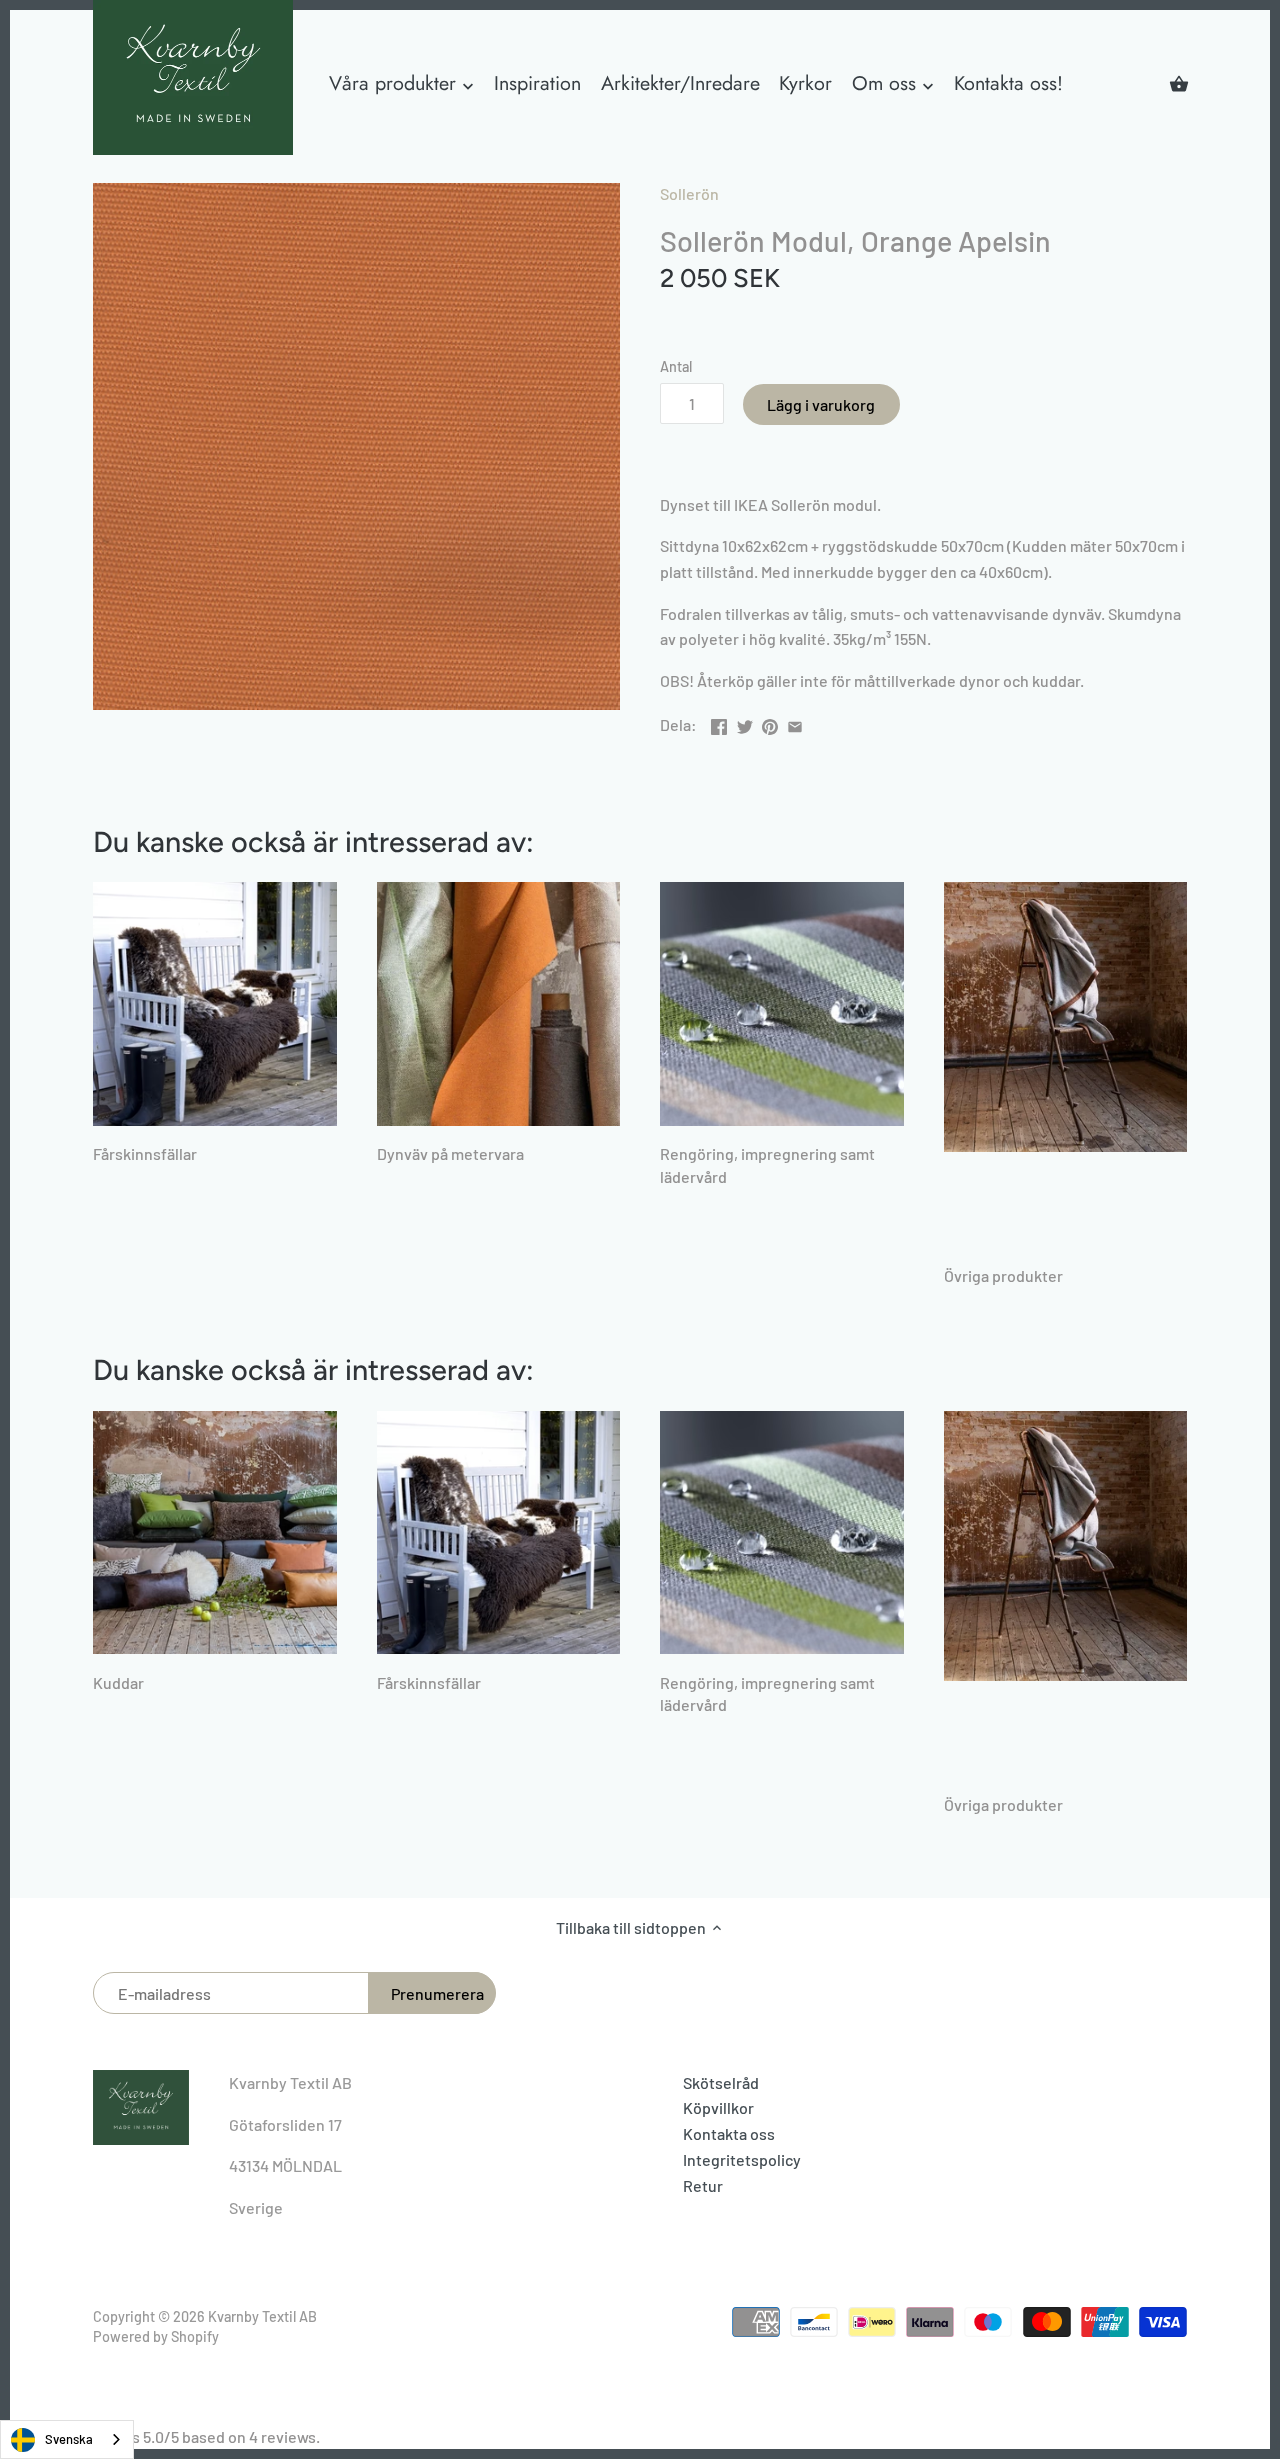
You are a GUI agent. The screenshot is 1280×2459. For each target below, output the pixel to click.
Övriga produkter (1003, 1275)
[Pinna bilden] (770, 722)
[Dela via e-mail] (795, 722)
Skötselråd (721, 2082)
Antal (676, 366)
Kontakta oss (729, 2133)
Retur (703, 2185)
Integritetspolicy (742, 2159)
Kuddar (118, 1682)
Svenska (69, 2439)
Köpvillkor (718, 2107)
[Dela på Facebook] (719, 722)
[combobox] (67, 2439)
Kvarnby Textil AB (262, 2316)
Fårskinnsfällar (145, 1153)
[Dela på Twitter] (745, 722)
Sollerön (689, 193)
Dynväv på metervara (450, 1153)
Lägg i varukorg (821, 404)
